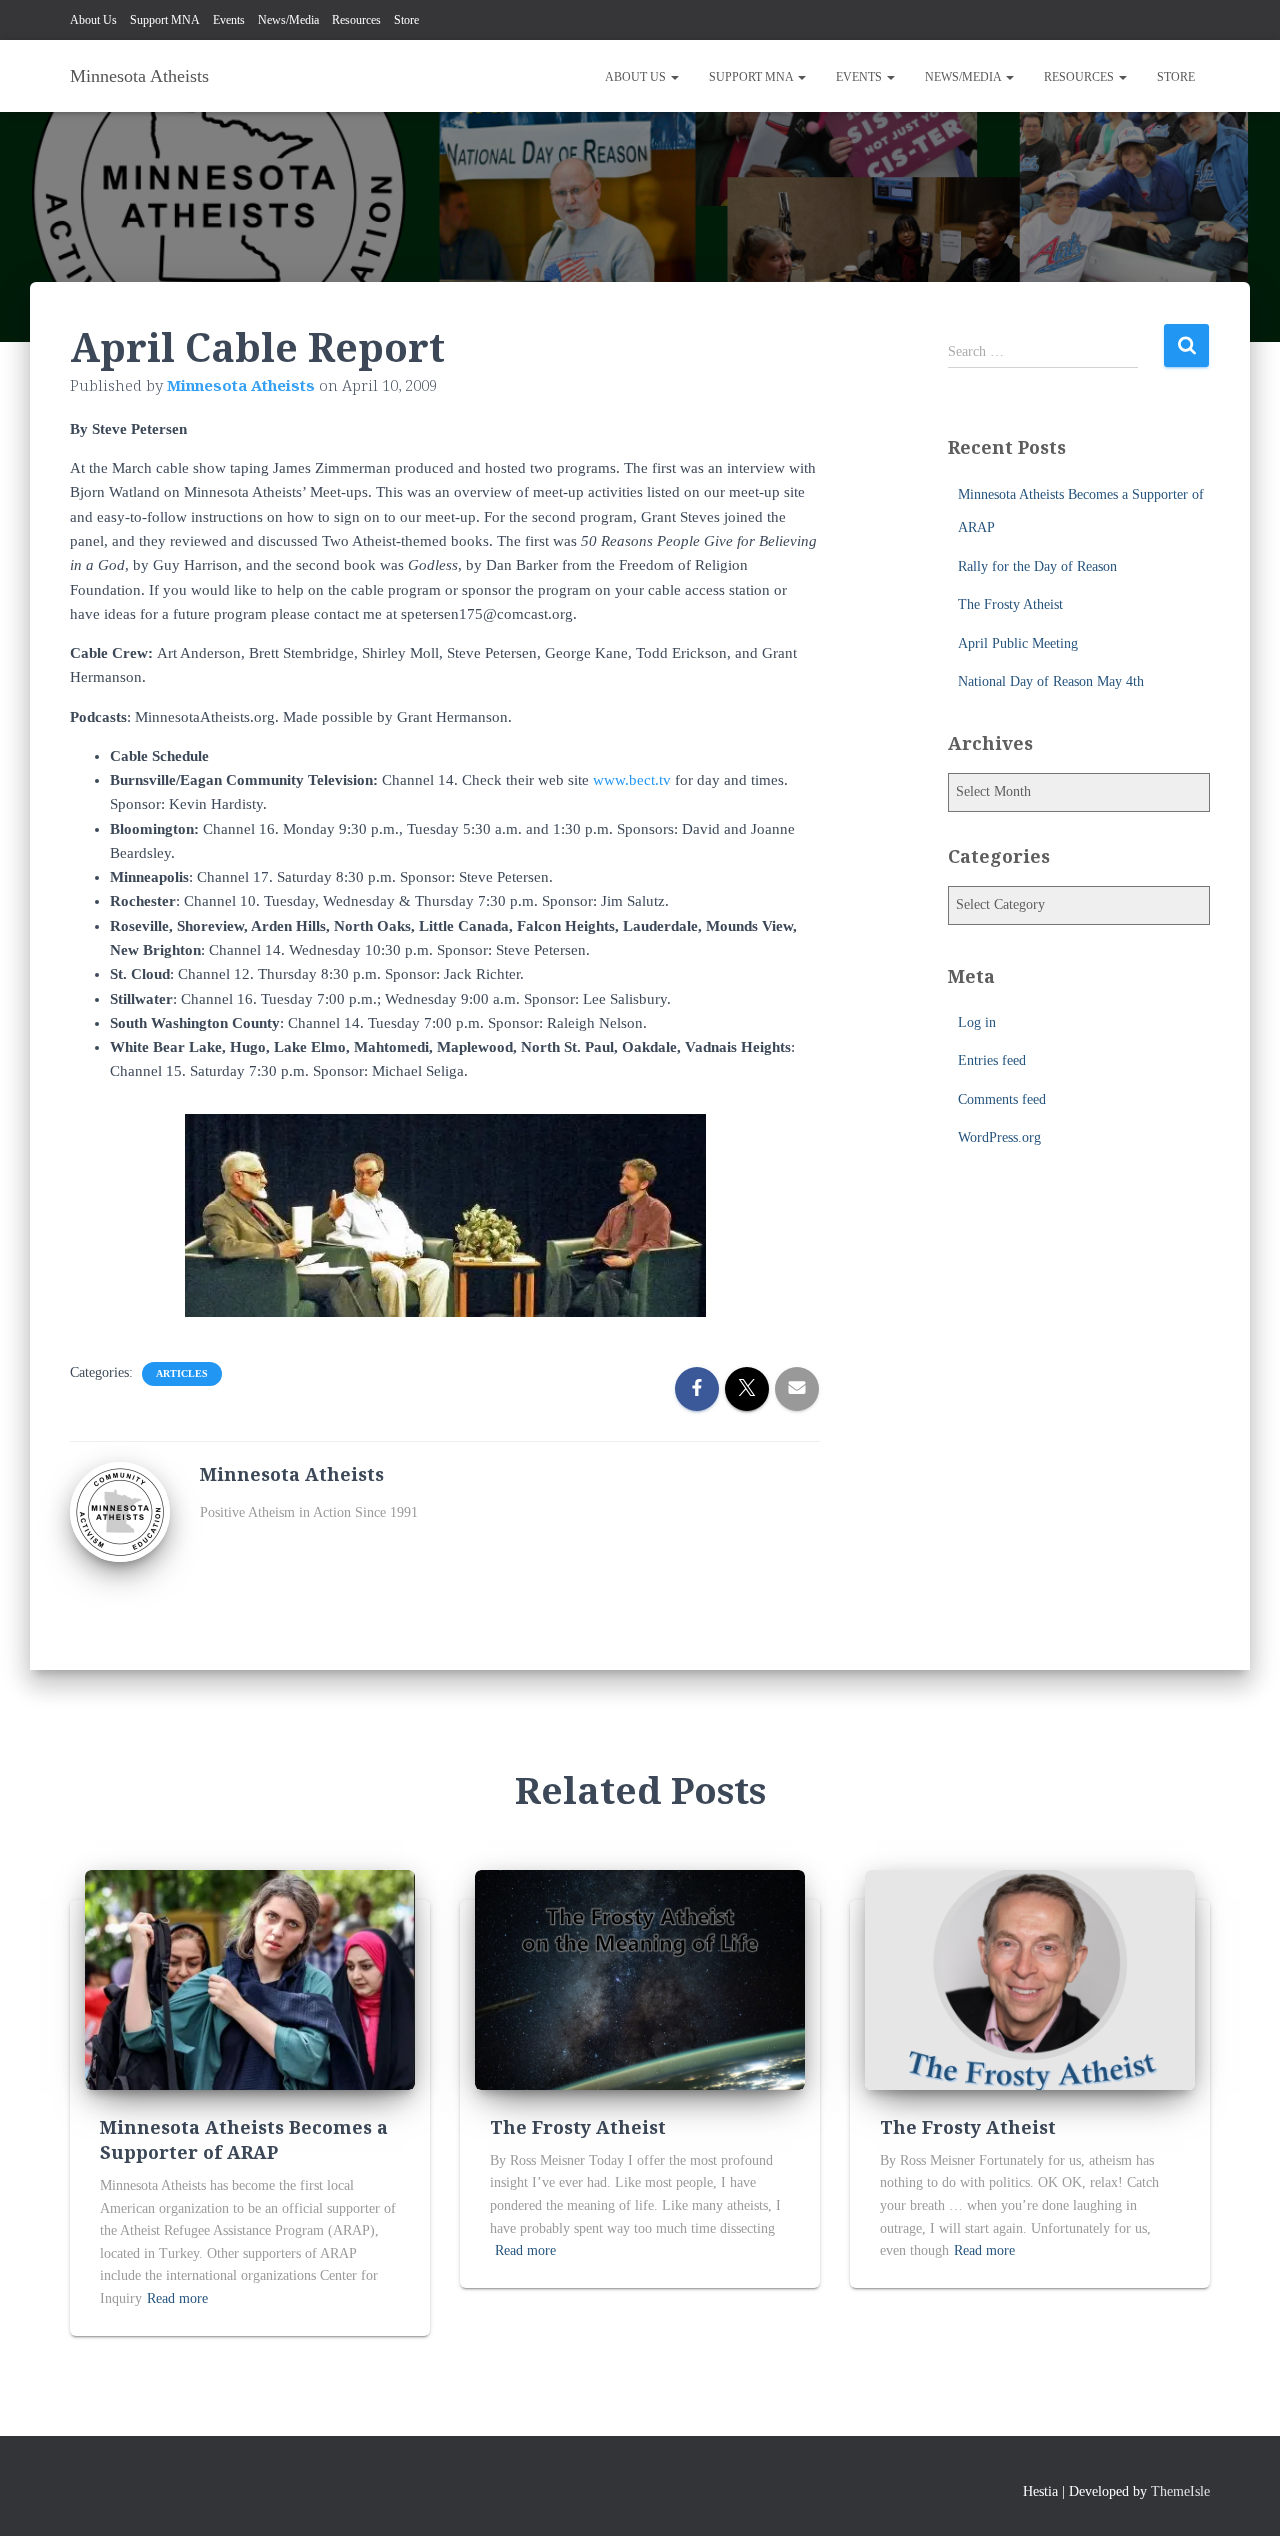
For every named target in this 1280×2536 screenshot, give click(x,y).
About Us (93, 20)
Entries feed (992, 1060)
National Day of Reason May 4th (1051, 681)
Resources (356, 20)
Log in (977, 1022)
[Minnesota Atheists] (120, 1510)
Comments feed (1002, 1099)
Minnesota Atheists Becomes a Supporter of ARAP (244, 2139)
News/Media (288, 20)
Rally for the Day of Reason (1037, 566)
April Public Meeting (1018, 643)
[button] (674, 77)
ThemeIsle (1180, 2491)
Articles (182, 1373)
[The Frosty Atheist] (640, 1978)
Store (406, 20)
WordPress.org (999, 1137)
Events (229, 20)
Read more (177, 2298)
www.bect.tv (632, 780)
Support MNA (165, 20)
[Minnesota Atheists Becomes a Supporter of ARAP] (250, 1978)
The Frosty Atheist (1010, 604)
